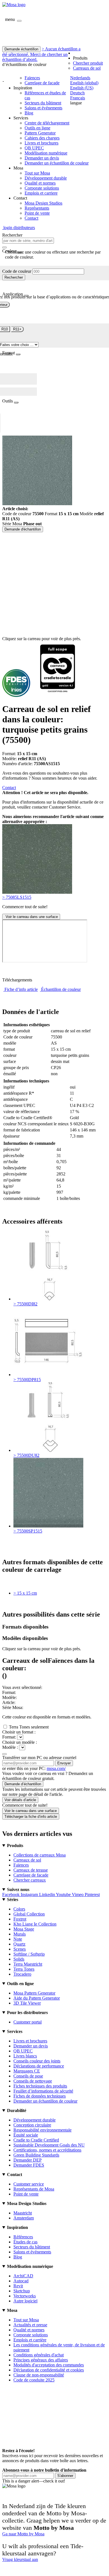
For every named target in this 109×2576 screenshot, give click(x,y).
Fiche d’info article (21, 989)
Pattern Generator (40, 133)
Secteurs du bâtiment (43, 103)
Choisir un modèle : (20, 1742)
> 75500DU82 (26, 1455)
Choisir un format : (19, 1732)
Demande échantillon (21, 49)
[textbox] (28, 241)
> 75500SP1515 (28, 1531)
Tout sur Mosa (37, 173)
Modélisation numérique (46, 153)
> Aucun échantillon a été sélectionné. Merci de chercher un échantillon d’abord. (41, 54)
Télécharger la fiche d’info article (31, 1817)
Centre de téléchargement (47, 123)
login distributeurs (19, 228)
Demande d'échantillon (23, 529)
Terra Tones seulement (29, 1727)
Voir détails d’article (20, 1800)
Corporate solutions (42, 188)
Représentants (37, 208)
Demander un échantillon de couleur (57, 163)
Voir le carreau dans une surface (31, 917)
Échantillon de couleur (61, 989)
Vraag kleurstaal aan (20, 2559)
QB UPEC (34, 148)
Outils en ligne (37, 128)
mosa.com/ (56, 1768)
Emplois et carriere (41, 193)
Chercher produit (88, 63)
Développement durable (46, 178)
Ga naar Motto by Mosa (23, 2534)
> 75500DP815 (27, 1380)
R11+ (17, 329)
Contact (31, 218)
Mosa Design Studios (43, 203)
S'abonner (65, 2476)
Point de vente (37, 213)
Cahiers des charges (42, 138)
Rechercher (14, 277)
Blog (29, 113)
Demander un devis (42, 158)
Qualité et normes (40, 183)
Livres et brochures (42, 143)
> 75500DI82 (25, 1304)
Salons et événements (43, 108)
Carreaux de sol (87, 68)
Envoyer (64, 1763)
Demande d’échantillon (23, 1784)
